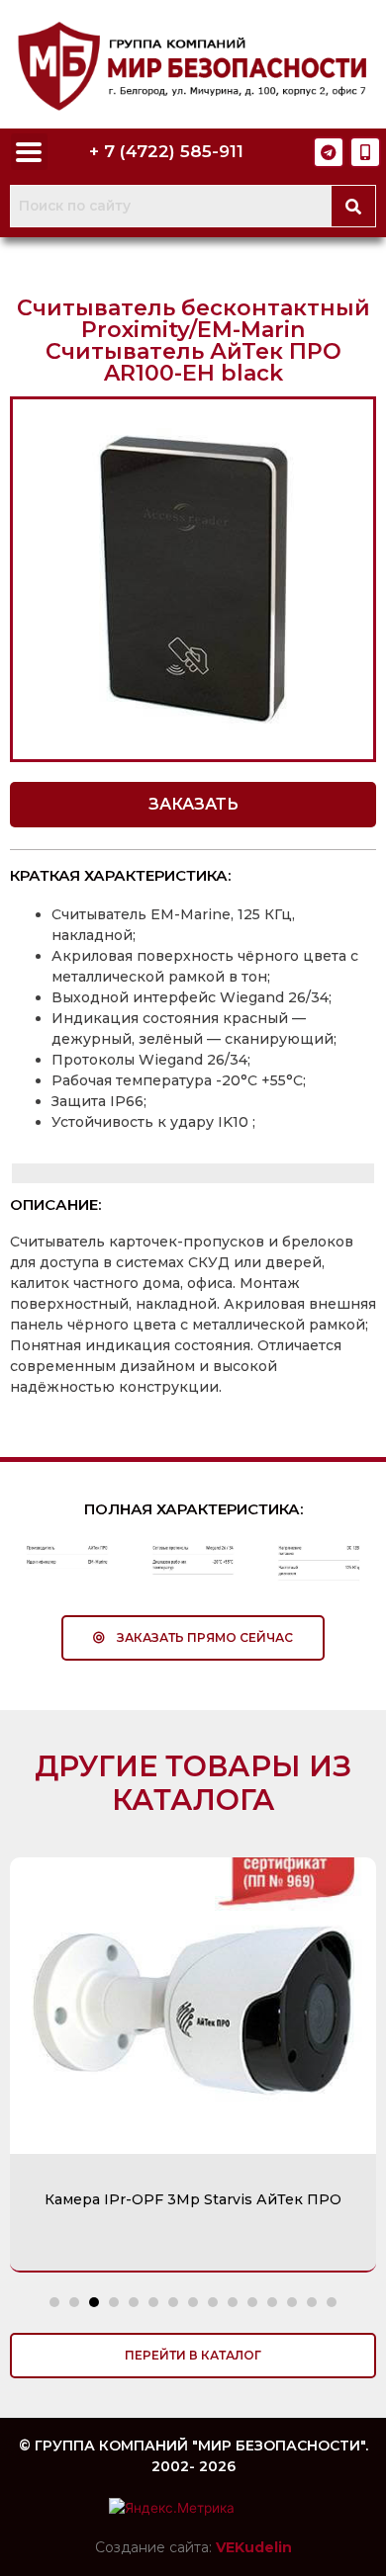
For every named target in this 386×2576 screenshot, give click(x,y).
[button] (193, 805)
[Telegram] (329, 152)
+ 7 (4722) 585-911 (166, 151)
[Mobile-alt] (365, 152)
